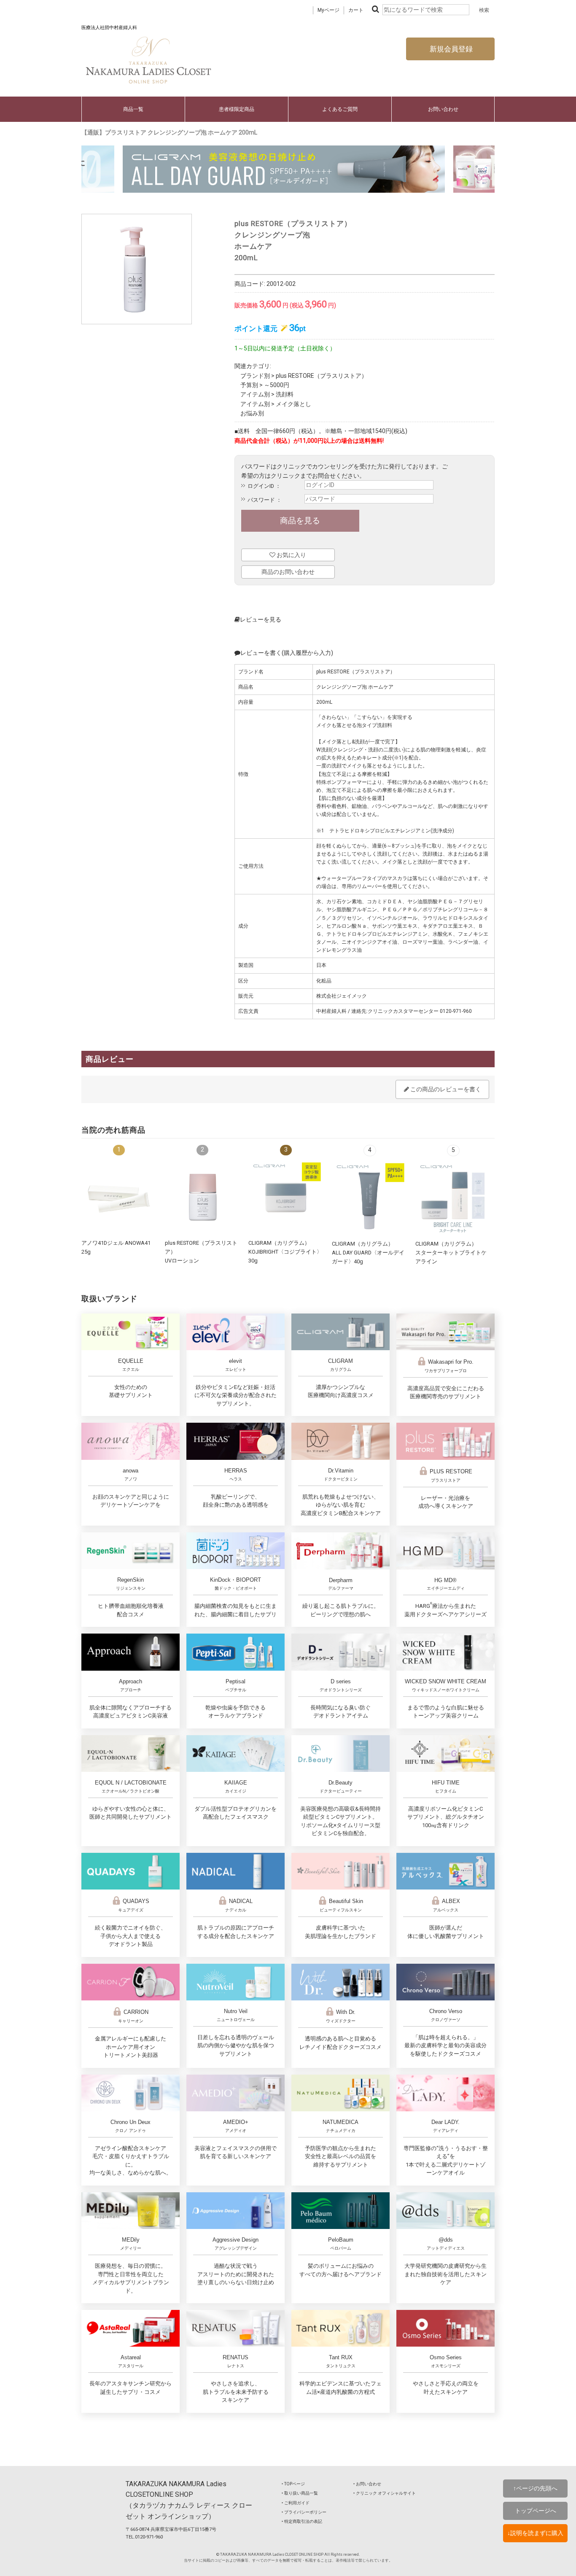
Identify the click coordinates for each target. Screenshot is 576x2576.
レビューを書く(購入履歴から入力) (287, 653)
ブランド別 (255, 376)
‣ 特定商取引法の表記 (302, 2521)
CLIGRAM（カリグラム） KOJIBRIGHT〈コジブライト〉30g (285, 1252)
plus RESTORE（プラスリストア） (322, 376)
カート (356, 10)
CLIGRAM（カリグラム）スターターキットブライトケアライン (451, 1252)
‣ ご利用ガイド (296, 2503)
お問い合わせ (443, 109)
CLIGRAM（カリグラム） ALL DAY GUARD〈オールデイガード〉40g (368, 1252)
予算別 (249, 385)
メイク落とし (293, 404)
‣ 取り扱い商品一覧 (300, 2493)
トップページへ (536, 2511)
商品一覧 (133, 109)
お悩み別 (252, 413)
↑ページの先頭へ (535, 2488)
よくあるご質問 (340, 109)
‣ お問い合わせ (367, 2484)
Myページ (328, 10)
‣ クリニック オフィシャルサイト (385, 2493)
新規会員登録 (450, 49)
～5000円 (277, 385)
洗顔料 (285, 394)
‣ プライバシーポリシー (304, 2512)
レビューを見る (261, 619)
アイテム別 (255, 394)
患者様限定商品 (237, 109)
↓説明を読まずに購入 (535, 2533)
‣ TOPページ (293, 2484)
